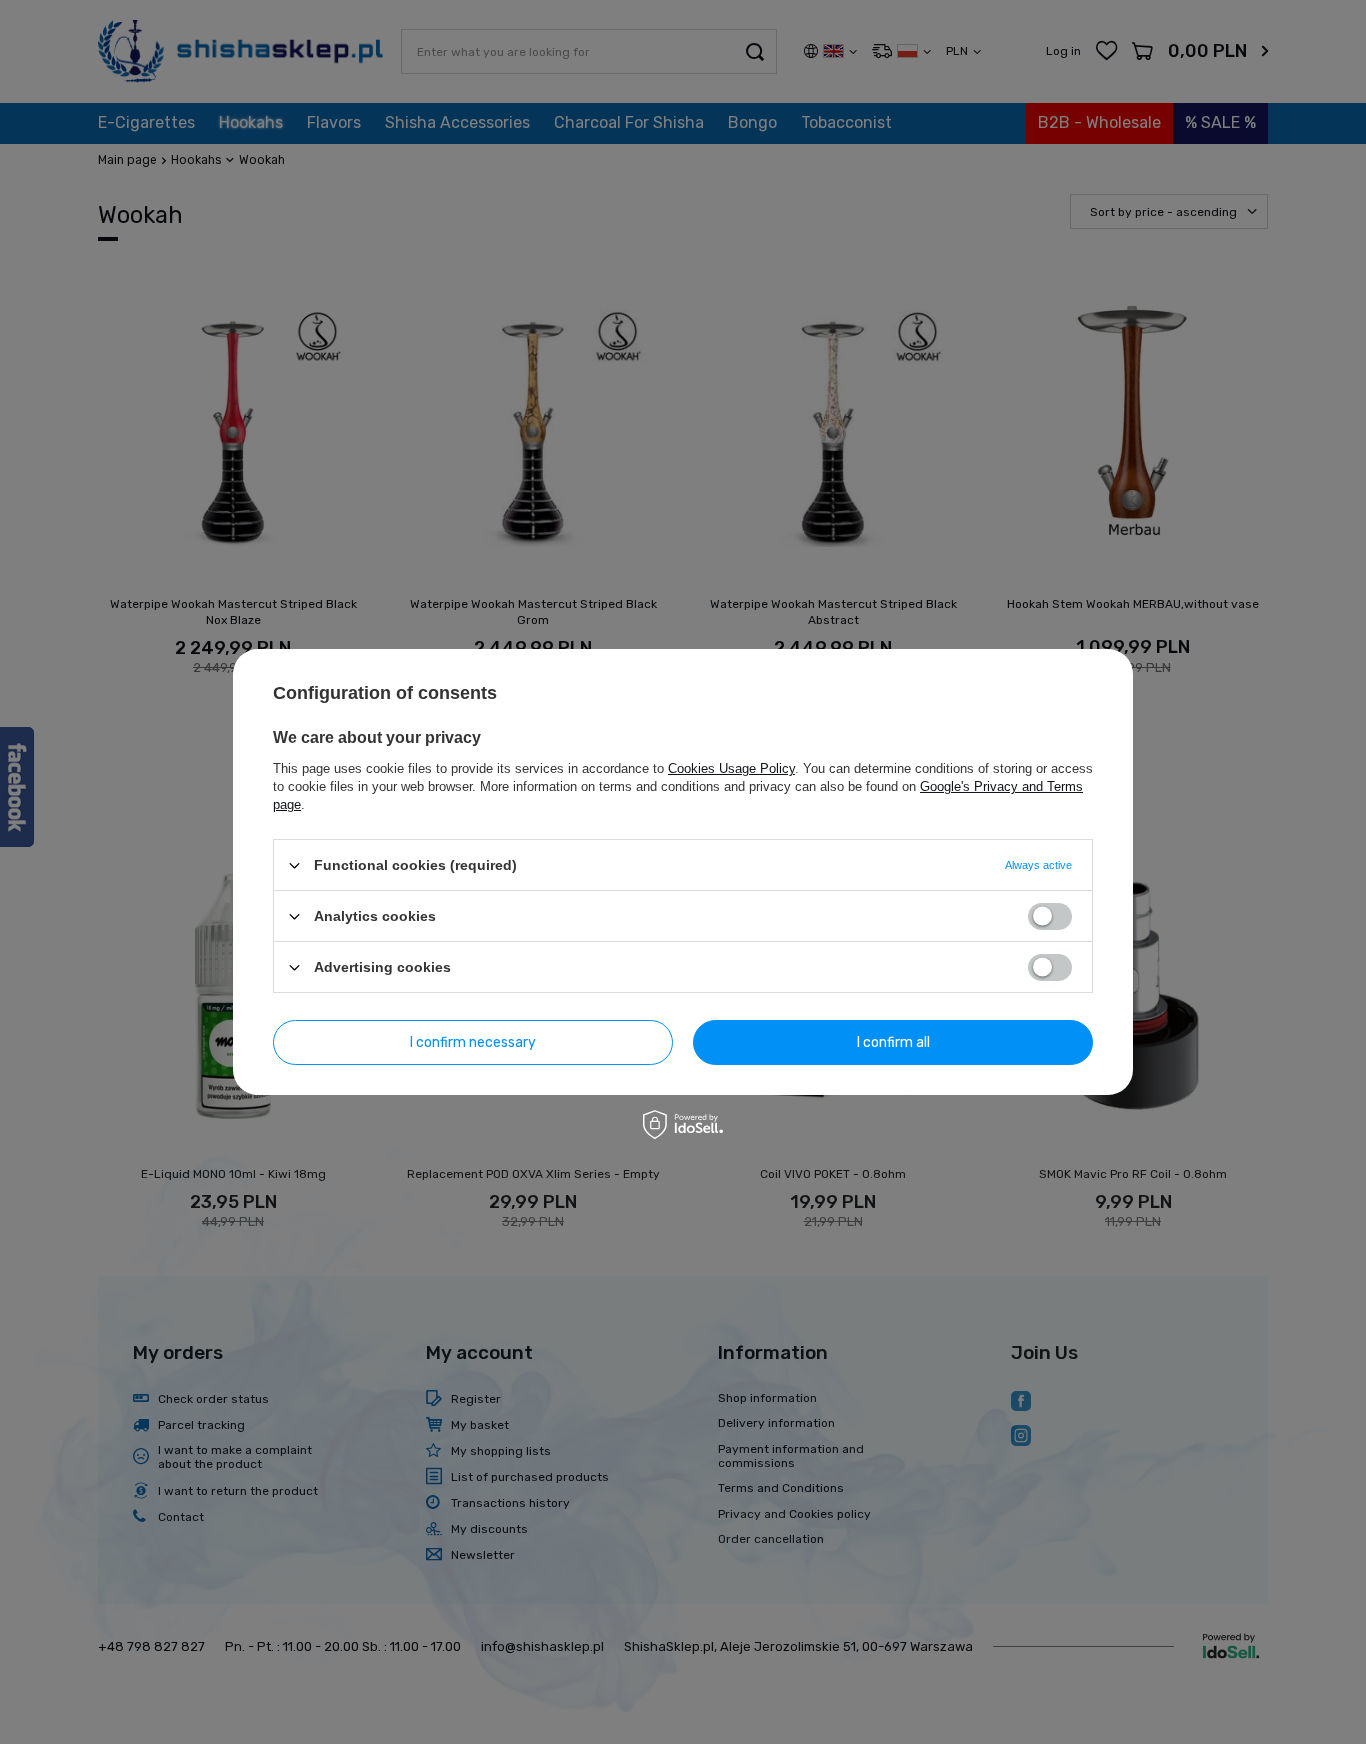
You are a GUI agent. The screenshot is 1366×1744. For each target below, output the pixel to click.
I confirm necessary (473, 1041)
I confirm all (893, 1041)
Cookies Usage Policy (731, 768)
